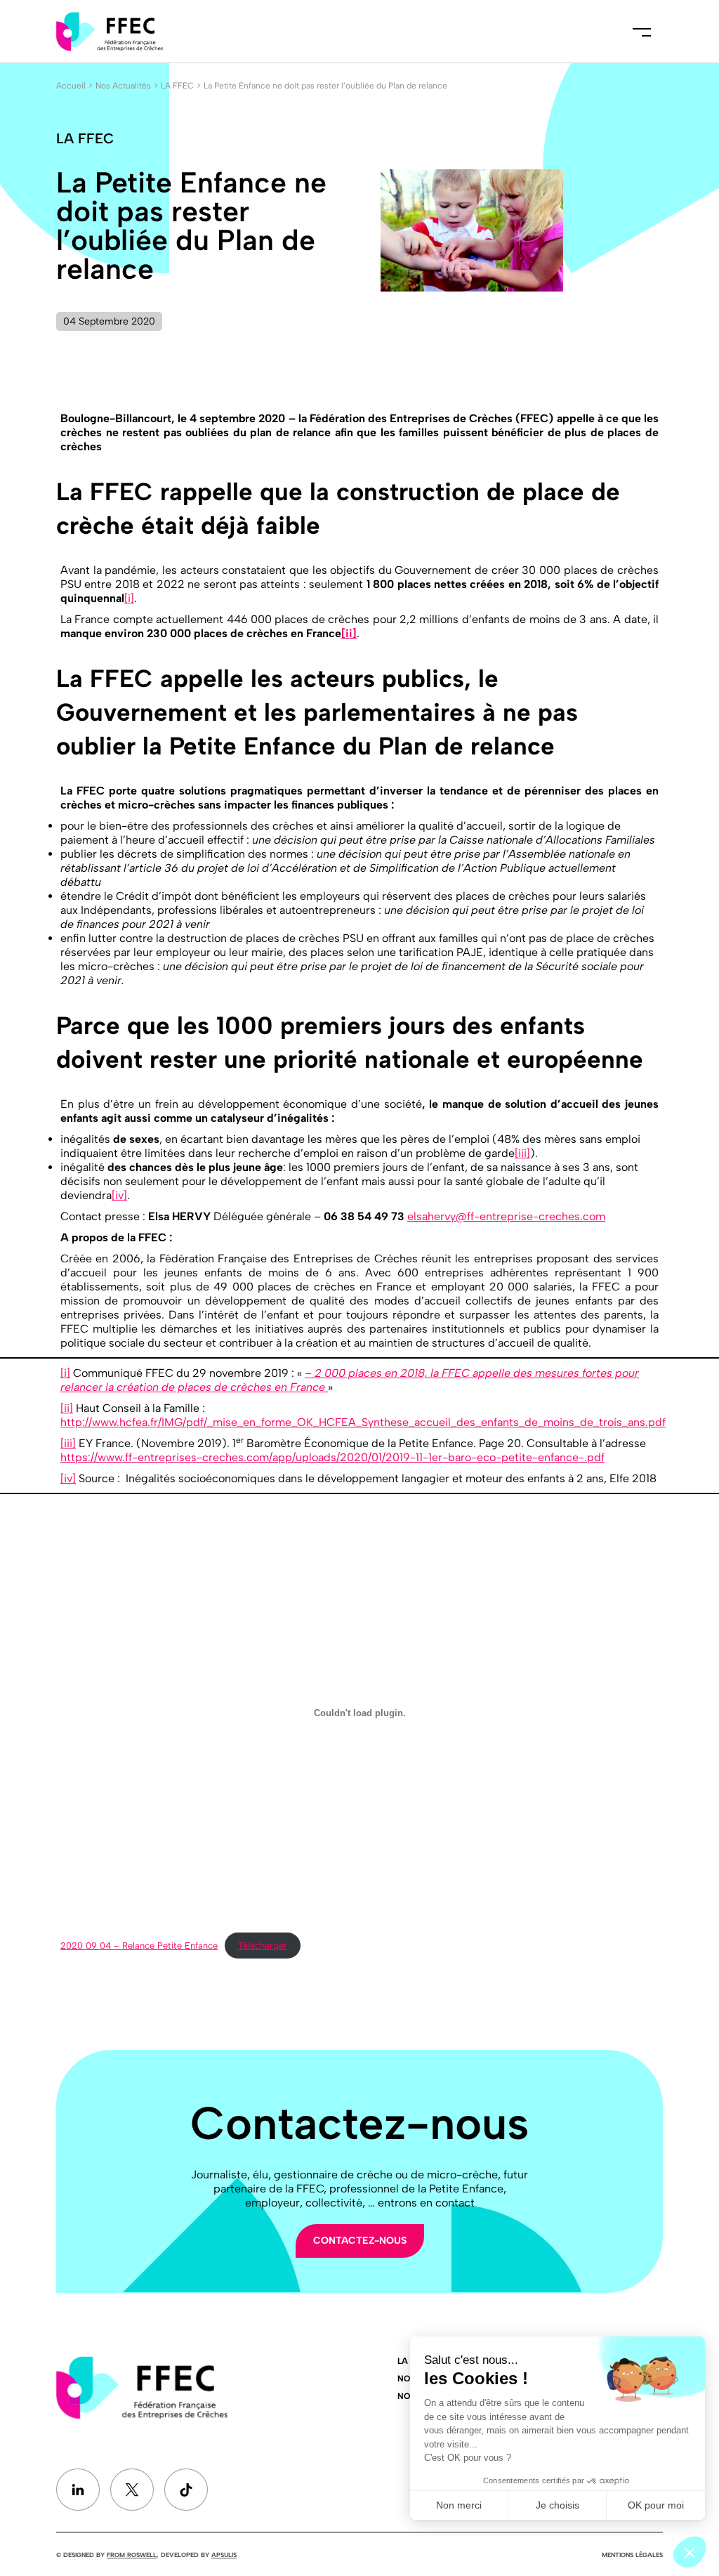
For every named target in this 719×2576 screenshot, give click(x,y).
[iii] (522, 1153)
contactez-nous (360, 2241)
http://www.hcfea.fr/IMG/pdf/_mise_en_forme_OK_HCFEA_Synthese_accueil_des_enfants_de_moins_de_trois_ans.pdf (363, 1422)
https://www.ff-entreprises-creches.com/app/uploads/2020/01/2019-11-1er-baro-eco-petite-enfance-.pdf (332, 1457)
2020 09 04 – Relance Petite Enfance (139, 1946)
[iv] (119, 1195)
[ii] (349, 633)
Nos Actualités (123, 86)
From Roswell (132, 2555)
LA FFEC (177, 86)
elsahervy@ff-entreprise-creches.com (506, 1216)
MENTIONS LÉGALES (632, 2555)
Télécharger (263, 1946)
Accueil (71, 86)
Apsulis (224, 2555)
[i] (129, 598)
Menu (642, 32)
